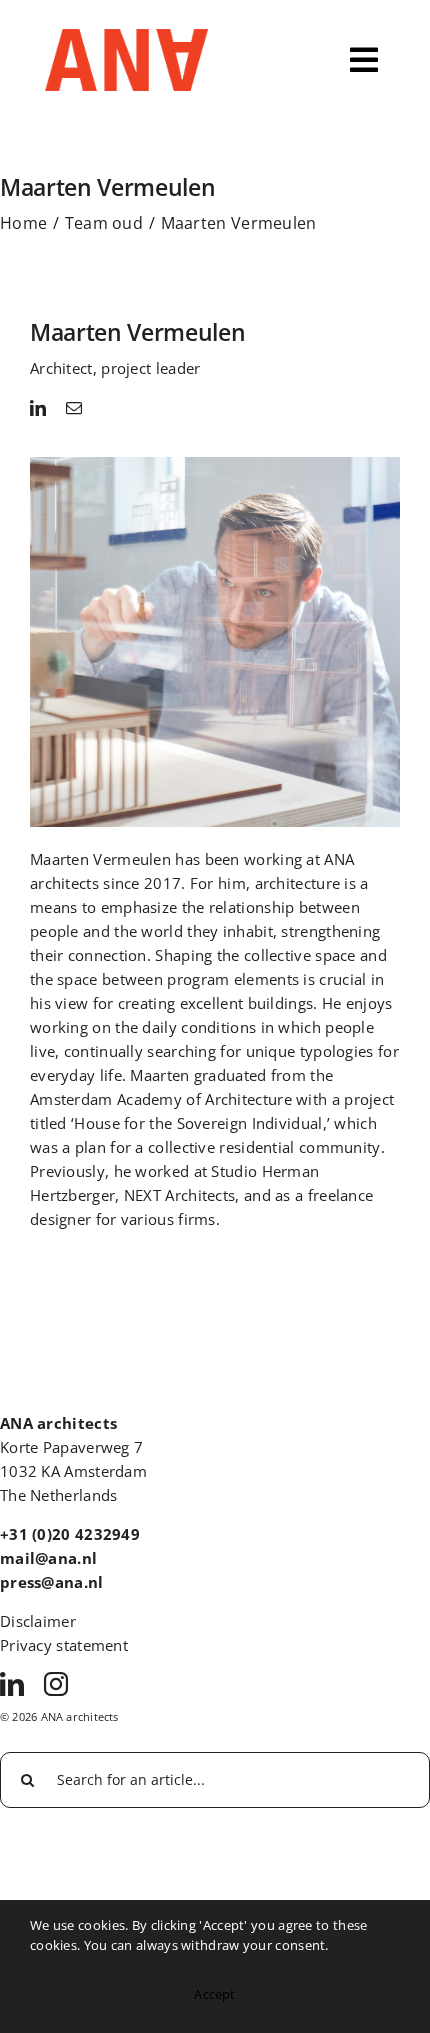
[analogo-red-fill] (126, 38)
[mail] (74, 408)
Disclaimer (38, 1621)
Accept (214, 1994)
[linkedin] (38, 408)
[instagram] (56, 1684)
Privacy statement (64, 1645)
